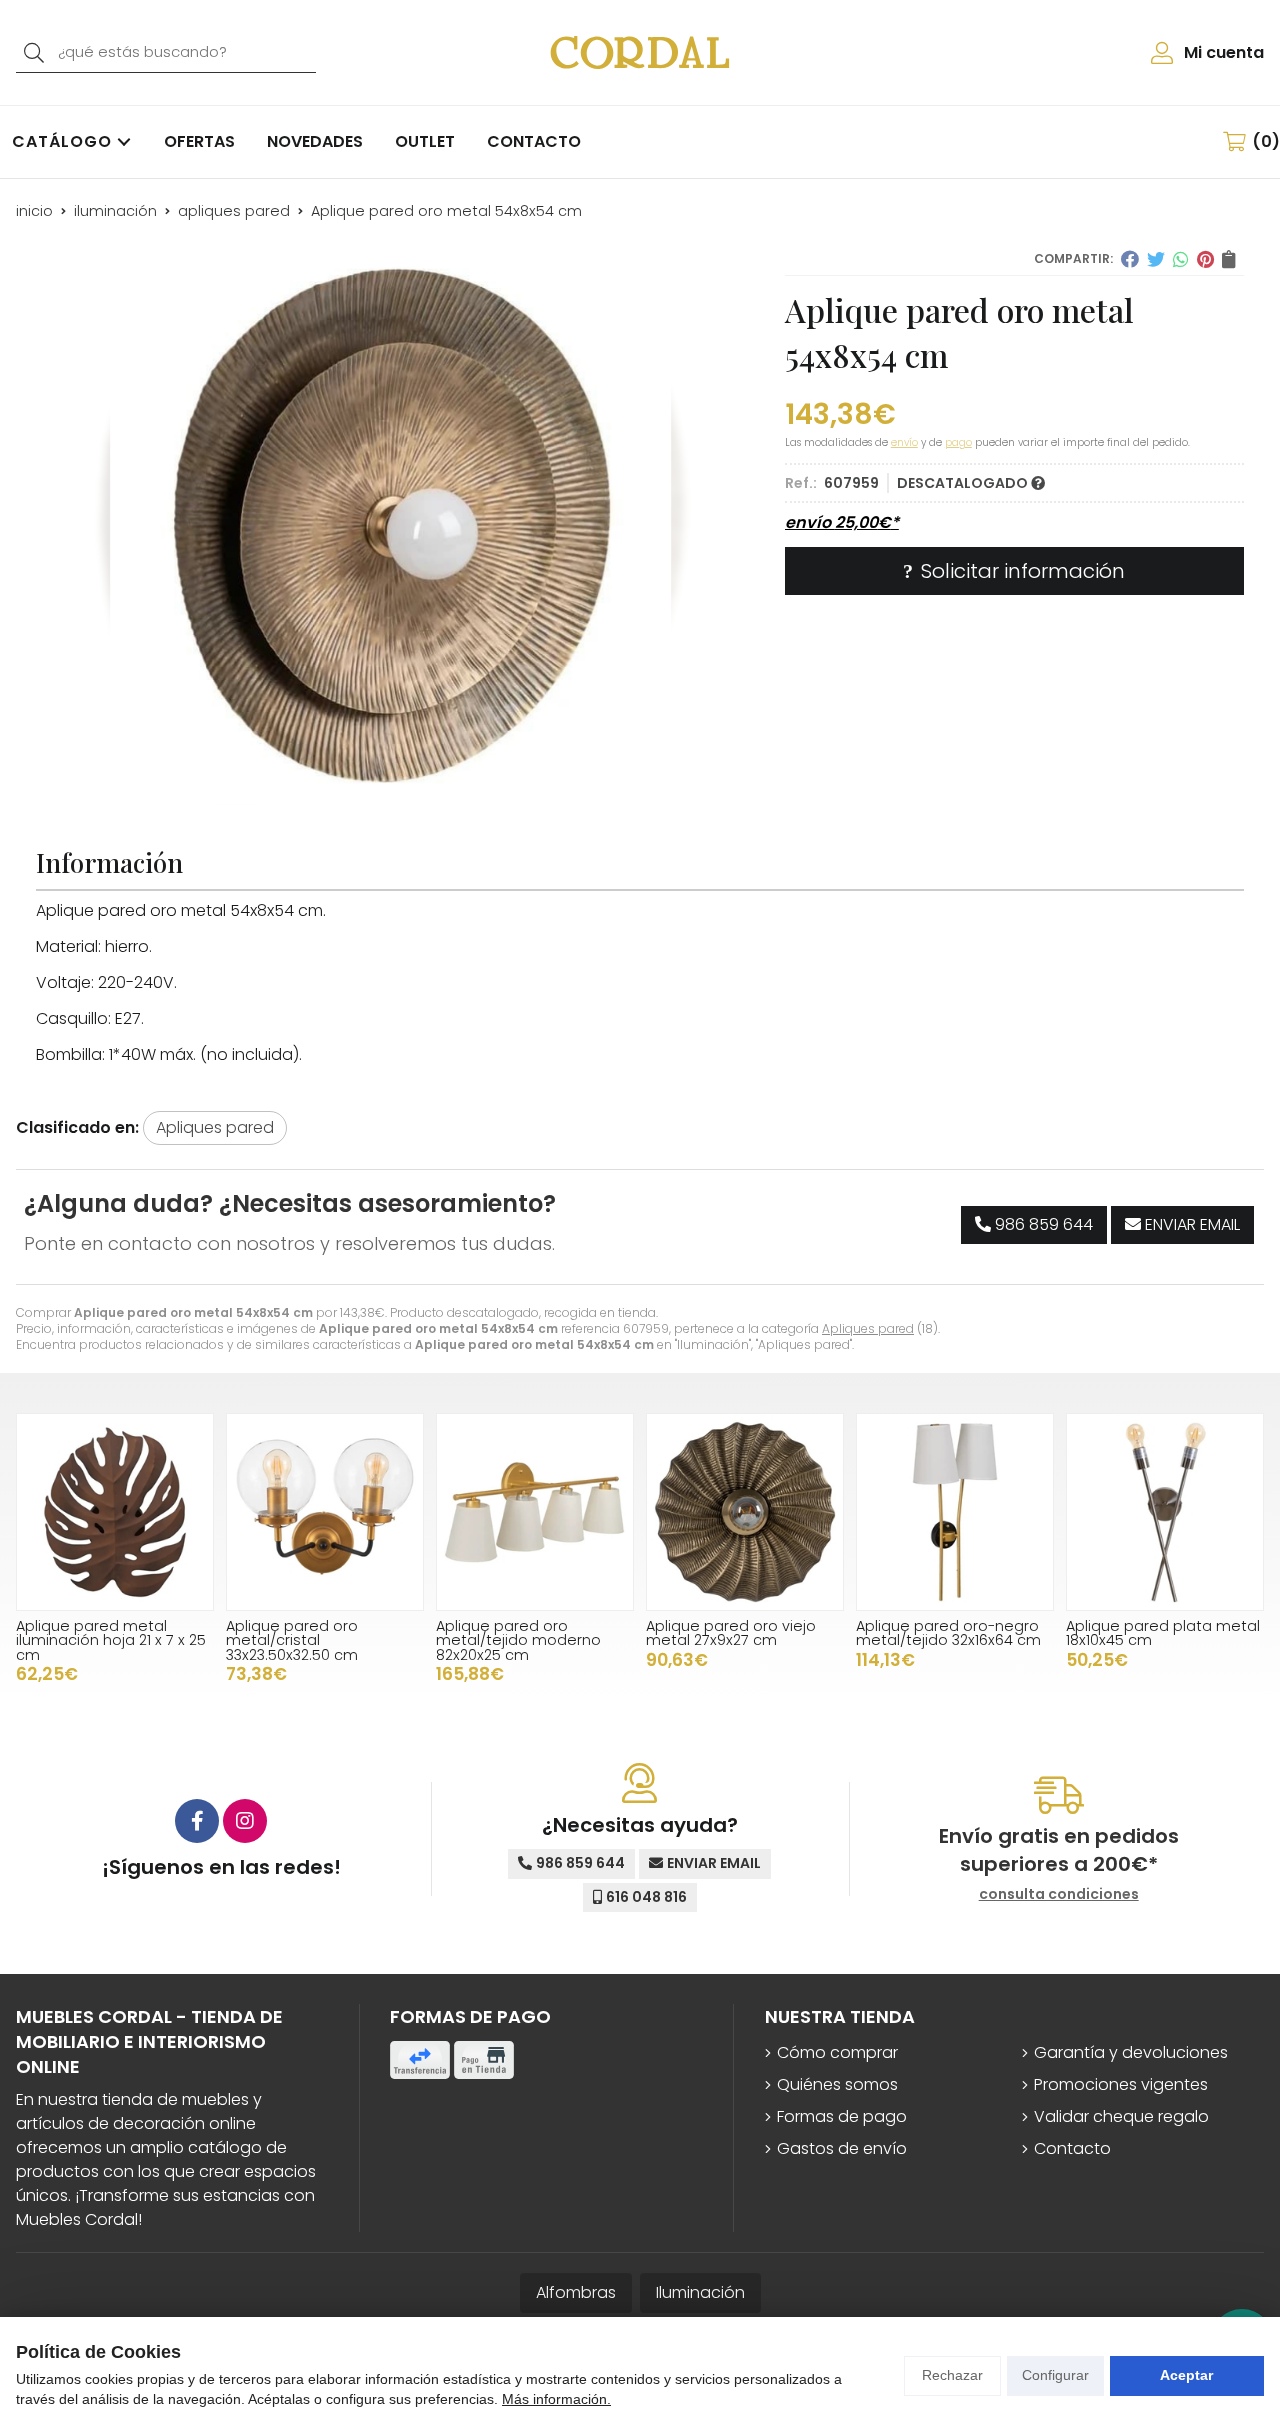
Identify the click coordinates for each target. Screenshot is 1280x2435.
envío (904, 442)
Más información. (556, 2399)
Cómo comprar (837, 2052)
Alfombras (576, 2292)
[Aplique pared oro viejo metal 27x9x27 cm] (745, 1512)
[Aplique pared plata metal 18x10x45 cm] (1165, 1512)
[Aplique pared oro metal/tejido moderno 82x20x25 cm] (535, 1512)
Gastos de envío (842, 2148)
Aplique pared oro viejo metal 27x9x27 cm (731, 1633)
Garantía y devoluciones (1131, 2052)
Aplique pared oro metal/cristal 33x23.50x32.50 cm (292, 1640)
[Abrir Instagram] (245, 1821)
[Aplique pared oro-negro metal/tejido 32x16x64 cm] (955, 1512)
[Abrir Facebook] (197, 1821)
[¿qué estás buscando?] (166, 51)
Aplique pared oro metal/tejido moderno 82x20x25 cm (518, 1640)
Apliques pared (868, 1328)
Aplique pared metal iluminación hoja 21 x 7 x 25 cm (111, 1640)
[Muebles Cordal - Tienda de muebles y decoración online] (640, 52)
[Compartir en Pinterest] (1205, 259)
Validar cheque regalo (1121, 2116)
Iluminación (700, 2292)
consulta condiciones (1059, 1894)
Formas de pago (842, 2116)
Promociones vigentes (1121, 2084)
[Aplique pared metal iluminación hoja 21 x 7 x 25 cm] (115, 1512)
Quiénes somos (837, 2084)
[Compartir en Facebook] (1130, 259)
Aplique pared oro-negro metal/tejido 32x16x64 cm (948, 1633)
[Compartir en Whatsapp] (1181, 259)
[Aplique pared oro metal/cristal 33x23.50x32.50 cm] (325, 1512)
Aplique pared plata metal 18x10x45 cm (1163, 1633)
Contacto (1072, 2148)
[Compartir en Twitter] (1156, 259)
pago (958, 442)
